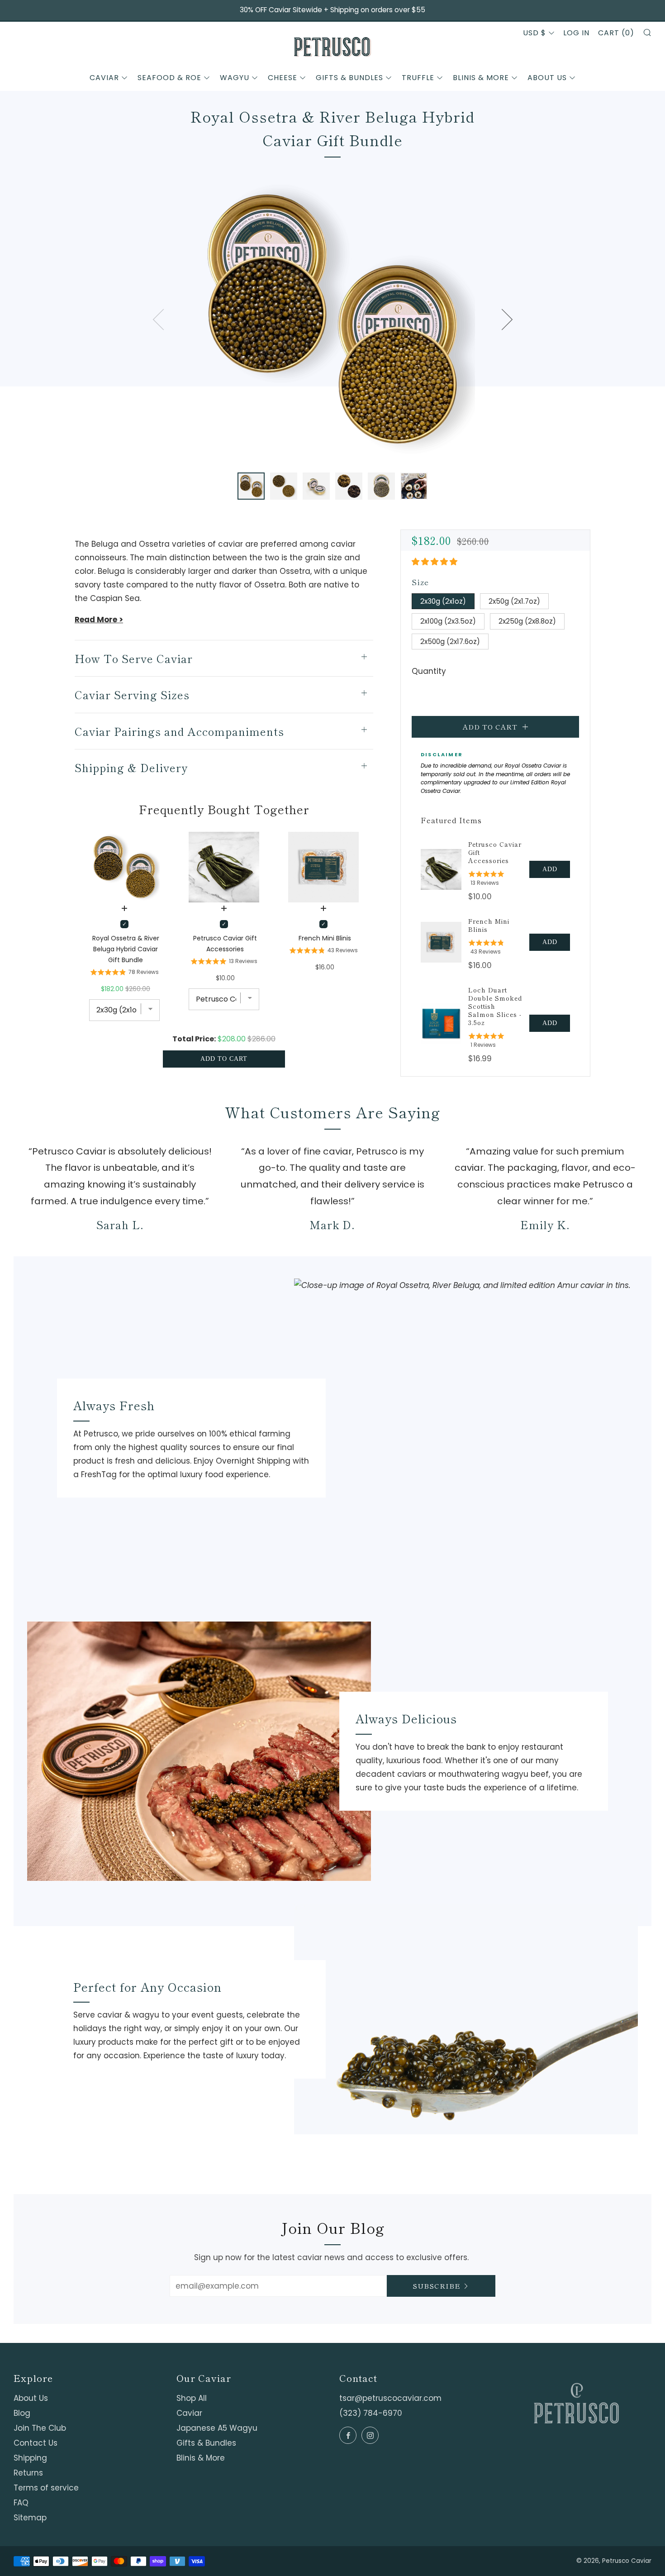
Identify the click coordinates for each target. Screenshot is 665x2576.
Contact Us (36, 2443)
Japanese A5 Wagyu (217, 2428)
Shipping (30, 2458)
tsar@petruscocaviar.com (390, 2398)
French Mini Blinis (489, 925)
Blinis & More (481, 78)
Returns (28, 2473)
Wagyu (235, 78)
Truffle (418, 78)
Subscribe (437, 2286)
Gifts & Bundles (349, 78)
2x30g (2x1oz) (443, 601)
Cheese (283, 78)
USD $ (534, 33)
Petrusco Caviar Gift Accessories (495, 852)
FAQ (21, 2503)
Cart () (616, 33)
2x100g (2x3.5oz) (448, 621)
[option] (332, 319)
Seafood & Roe (169, 78)
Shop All (192, 2398)
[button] (251, 486)
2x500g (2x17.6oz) (450, 642)
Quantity (429, 671)
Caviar (104, 78)
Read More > (99, 620)
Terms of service (46, 2488)
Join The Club (40, 2428)
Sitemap (30, 2518)
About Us (547, 78)
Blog (22, 2413)
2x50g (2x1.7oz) (514, 601)
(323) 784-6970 (371, 2413)
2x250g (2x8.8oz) (527, 621)
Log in (576, 33)
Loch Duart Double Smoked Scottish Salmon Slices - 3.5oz (495, 1006)
